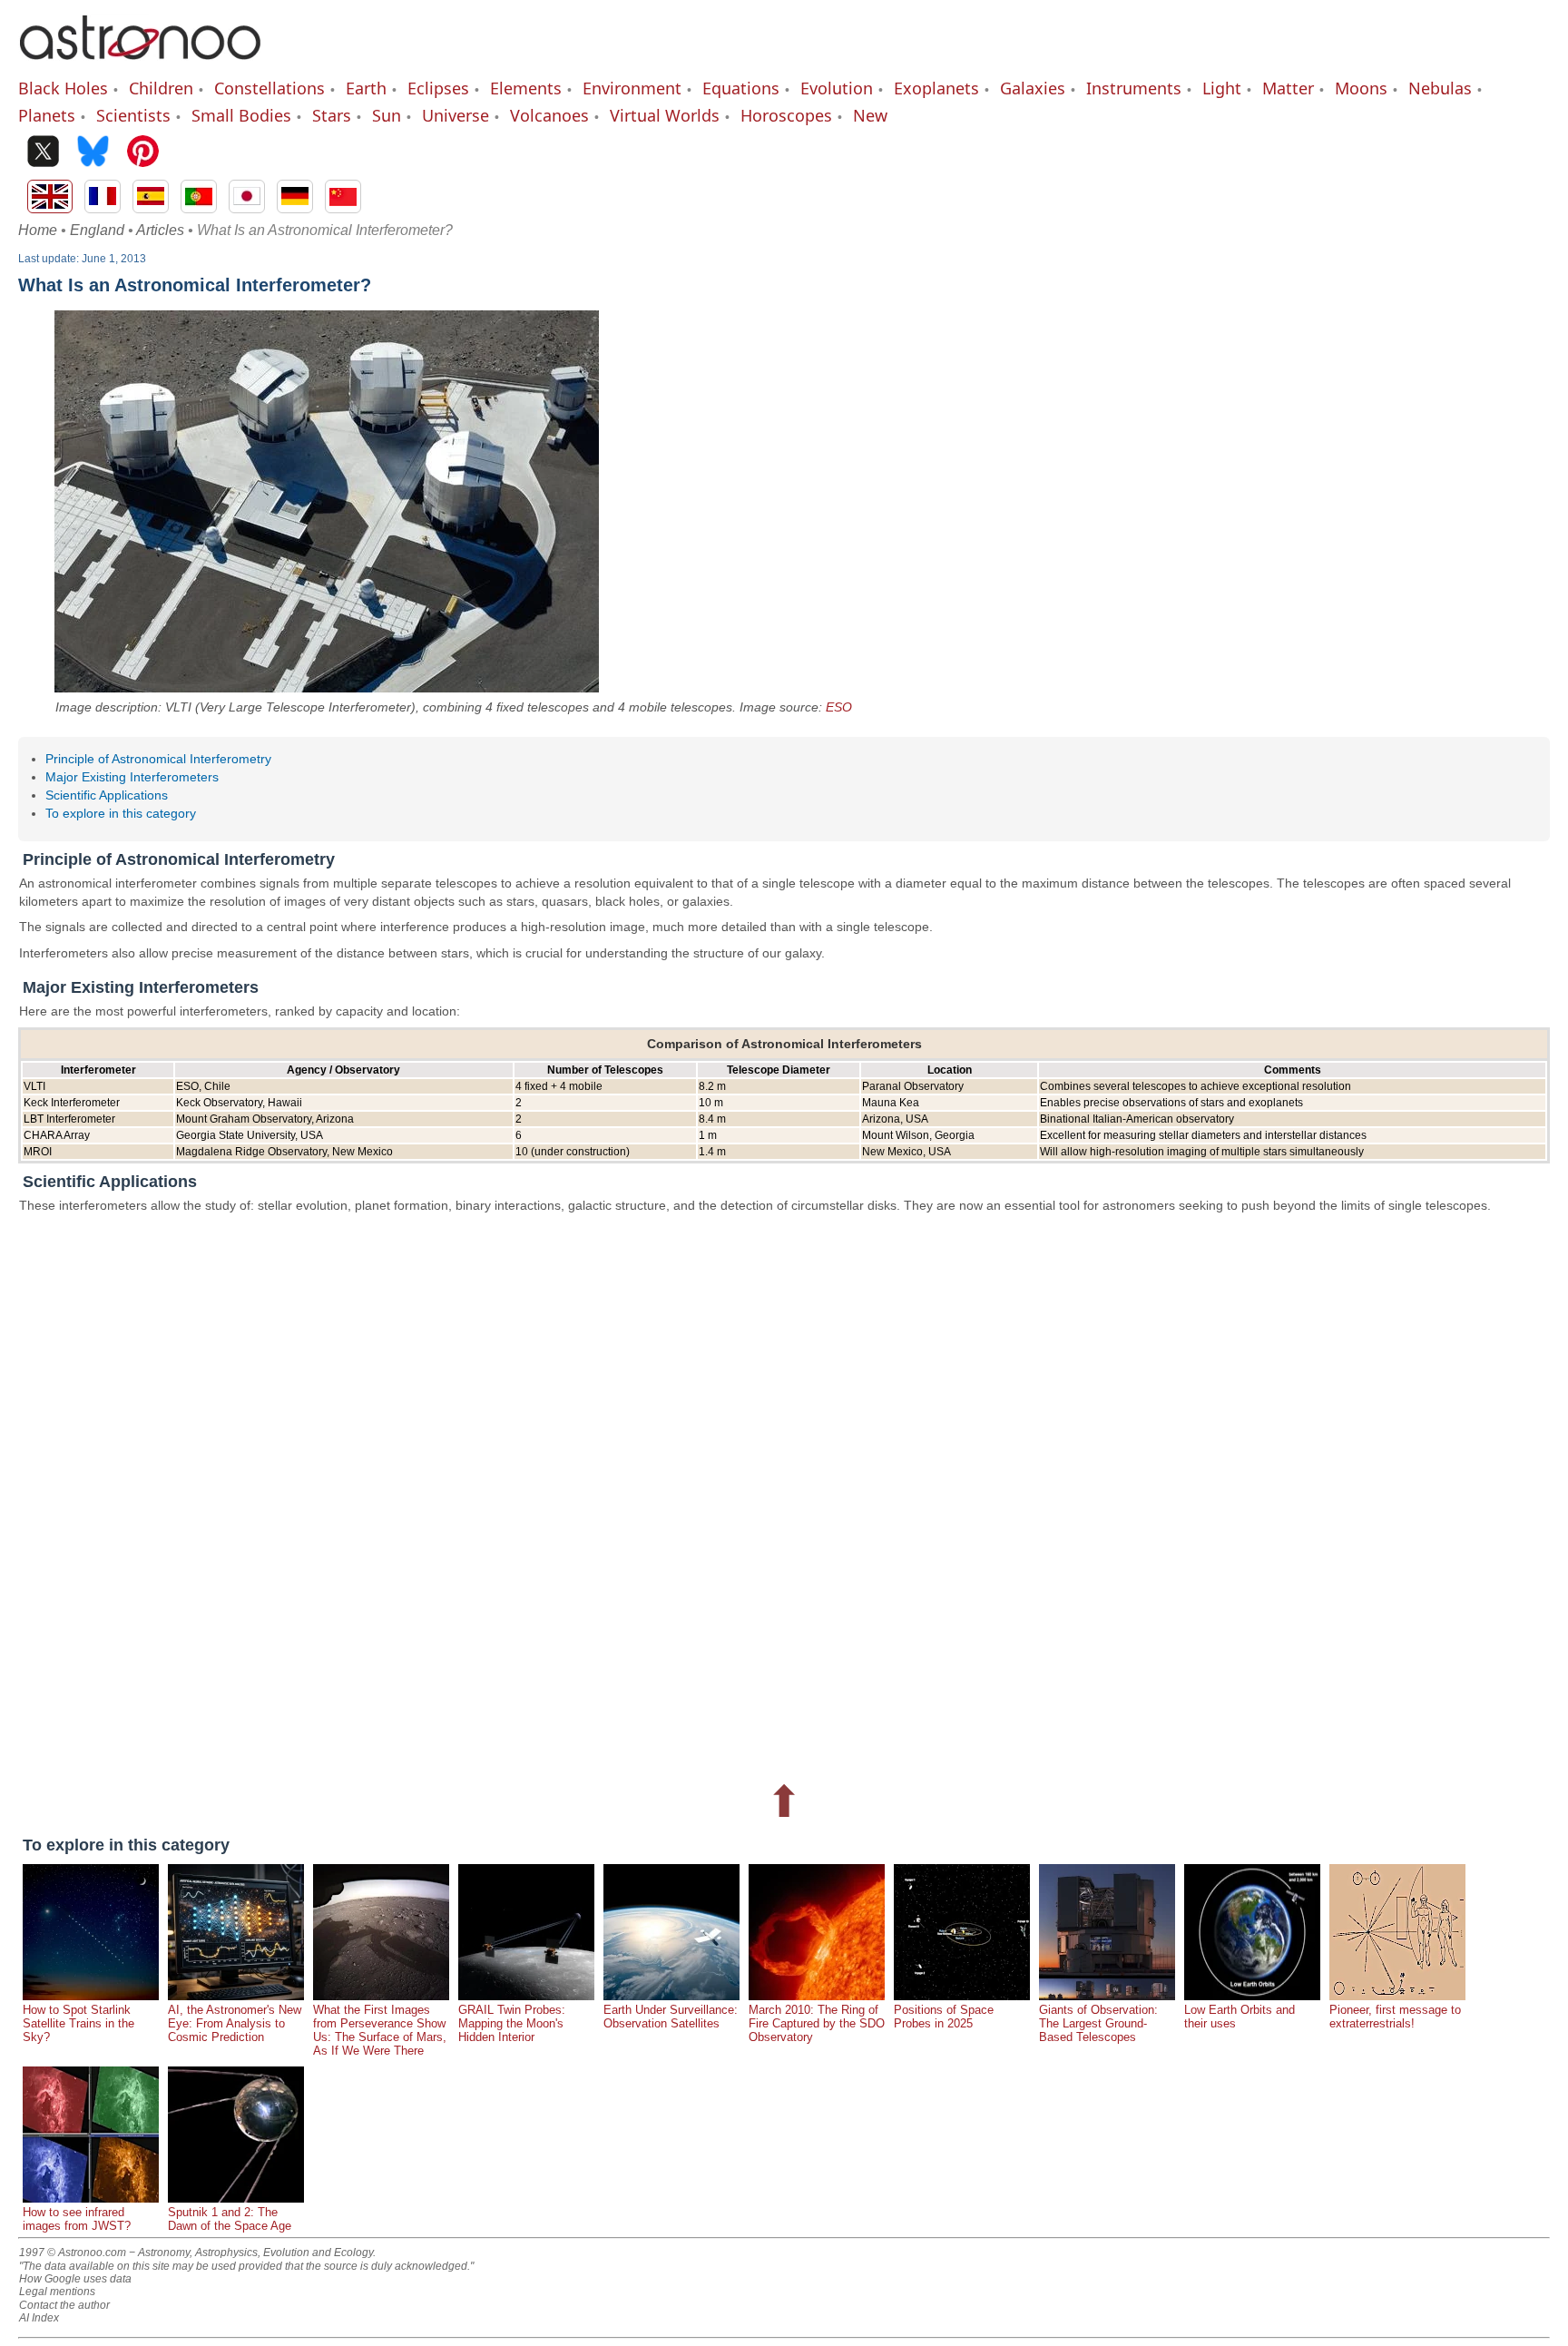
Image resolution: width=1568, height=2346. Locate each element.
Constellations (269, 88)
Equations (741, 88)
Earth (366, 88)
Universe (456, 115)
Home (38, 230)
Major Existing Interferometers (132, 777)
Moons (1361, 88)
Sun (387, 115)
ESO (839, 707)
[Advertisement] (563, 1495)
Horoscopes (786, 115)
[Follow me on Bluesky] (93, 153)
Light (1222, 88)
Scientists (133, 115)
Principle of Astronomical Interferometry (158, 759)
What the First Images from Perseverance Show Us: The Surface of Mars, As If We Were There (380, 2030)
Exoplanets (936, 88)
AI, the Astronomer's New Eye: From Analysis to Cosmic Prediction (235, 2023)
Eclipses (438, 88)
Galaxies (1033, 88)
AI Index (39, 2318)
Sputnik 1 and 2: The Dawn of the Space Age (230, 2219)
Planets (47, 115)
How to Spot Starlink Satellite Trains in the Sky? (78, 2023)
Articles (160, 230)
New (870, 115)
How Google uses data (75, 2279)
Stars (332, 115)
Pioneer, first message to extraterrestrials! (1395, 2017)
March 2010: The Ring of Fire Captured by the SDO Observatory (817, 2023)
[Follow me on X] (43, 153)
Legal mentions (57, 2292)
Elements (526, 88)
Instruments (1134, 88)
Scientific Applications (107, 795)
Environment (632, 88)
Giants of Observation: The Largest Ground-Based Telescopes (1098, 2023)
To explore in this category (121, 813)
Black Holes (63, 88)
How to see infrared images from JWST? (77, 2219)
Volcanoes (549, 115)
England (97, 230)
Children (161, 88)
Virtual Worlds (665, 115)
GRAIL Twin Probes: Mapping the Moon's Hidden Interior (512, 2023)
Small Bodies (241, 115)
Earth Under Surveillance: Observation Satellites (671, 2017)
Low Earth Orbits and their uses (1240, 2017)
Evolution (837, 88)
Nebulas (1440, 88)
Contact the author (64, 2305)
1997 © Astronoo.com (73, 2253)
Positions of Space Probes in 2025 (944, 2017)
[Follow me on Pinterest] (143, 153)
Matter (1288, 88)
